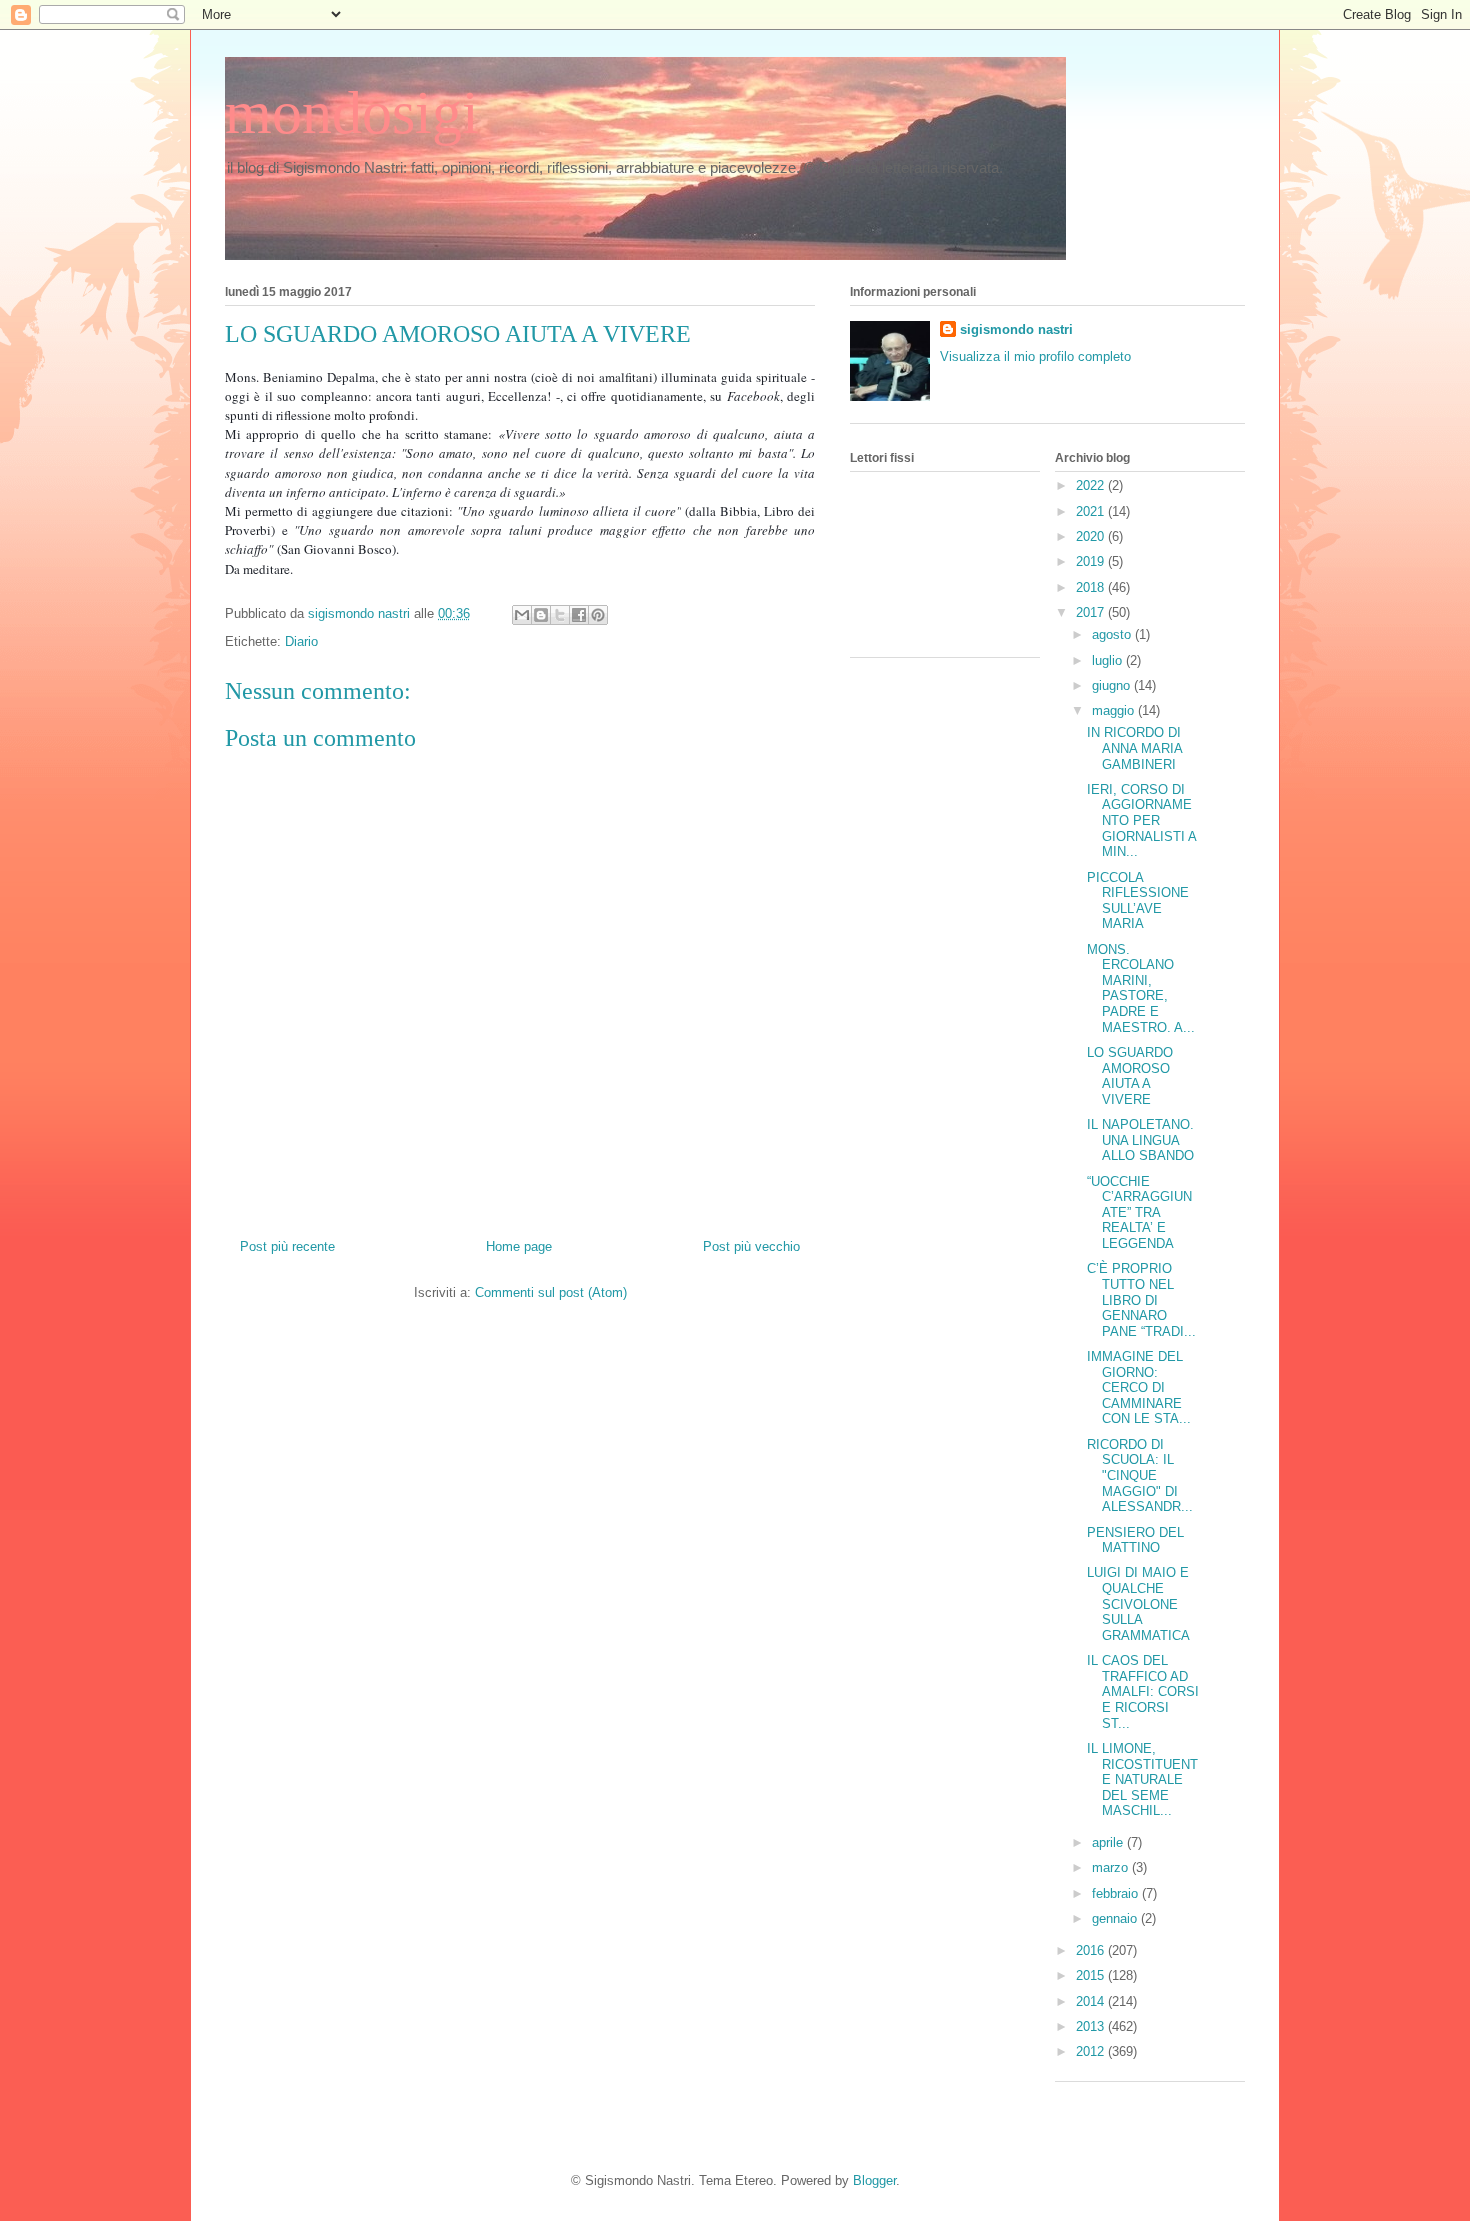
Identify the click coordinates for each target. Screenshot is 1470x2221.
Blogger (874, 2180)
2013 (1092, 2026)
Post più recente (287, 1246)
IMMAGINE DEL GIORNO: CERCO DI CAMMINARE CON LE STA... (1139, 1387)
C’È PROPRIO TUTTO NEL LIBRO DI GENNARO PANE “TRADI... (1141, 1299)
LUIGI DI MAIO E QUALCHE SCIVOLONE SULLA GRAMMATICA (1138, 1603)
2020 (1092, 536)
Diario (301, 641)
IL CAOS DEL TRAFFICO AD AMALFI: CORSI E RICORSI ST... (1143, 1691)
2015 (1092, 1975)
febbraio (1117, 1893)
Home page (519, 1246)
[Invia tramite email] (522, 615)
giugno (1113, 685)
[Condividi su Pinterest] (598, 615)
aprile (1109, 1842)
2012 (1092, 2051)
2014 (1092, 2001)
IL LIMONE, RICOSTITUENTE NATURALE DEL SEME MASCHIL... (1142, 1779)
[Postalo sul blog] (541, 615)
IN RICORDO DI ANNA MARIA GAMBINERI (1134, 748)
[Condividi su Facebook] (579, 615)
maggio (1115, 710)
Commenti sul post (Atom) (551, 1292)
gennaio (1116, 1918)
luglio (1109, 660)
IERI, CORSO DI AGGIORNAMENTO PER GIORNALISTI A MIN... (1141, 820)
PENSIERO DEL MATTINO (1135, 1540)
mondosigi (352, 113)
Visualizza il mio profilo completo (1035, 356)
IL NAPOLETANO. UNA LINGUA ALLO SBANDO (1140, 1140)
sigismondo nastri (1016, 329)
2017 (1092, 612)
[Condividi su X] (560, 615)
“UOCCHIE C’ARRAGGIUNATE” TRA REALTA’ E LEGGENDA (1139, 1212)
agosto (1113, 634)
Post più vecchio (751, 1246)
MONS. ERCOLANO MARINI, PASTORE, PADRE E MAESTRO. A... (1141, 988)
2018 (1092, 587)
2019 (1092, 561)
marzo (1112, 1867)
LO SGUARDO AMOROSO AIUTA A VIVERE (1130, 1076)
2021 (1092, 511)
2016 (1092, 1950)
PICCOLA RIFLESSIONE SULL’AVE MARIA (1138, 901)
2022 (1092, 485)
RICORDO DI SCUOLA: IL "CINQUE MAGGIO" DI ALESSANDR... (1140, 1475)
